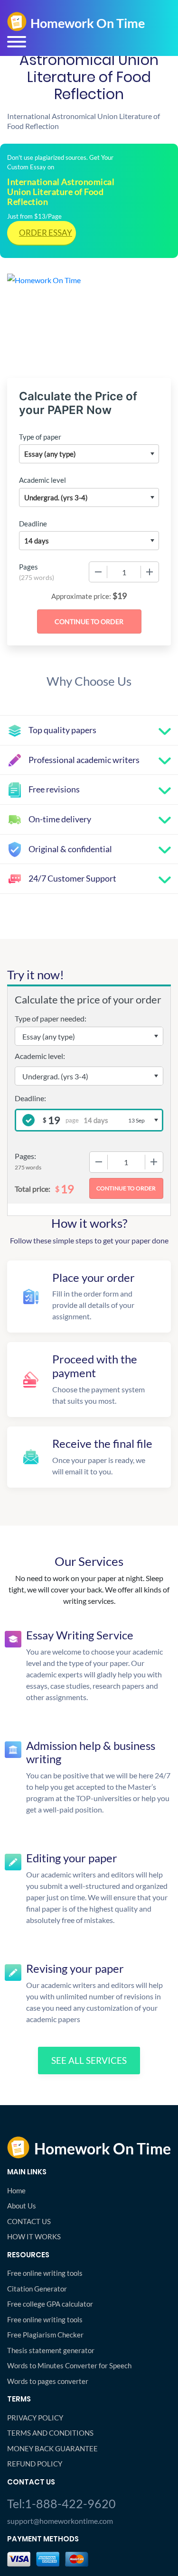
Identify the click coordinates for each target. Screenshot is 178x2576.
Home (16, 2190)
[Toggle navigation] (17, 42)
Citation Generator (37, 2289)
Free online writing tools (45, 2273)
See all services (89, 2060)
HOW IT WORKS (34, 2236)
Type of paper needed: (51, 1018)
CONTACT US (29, 2221)
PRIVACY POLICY (35, 2418)
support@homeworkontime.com (60, 2521)
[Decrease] (98, 572)
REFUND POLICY (35, 2464)
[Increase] (150, 572)
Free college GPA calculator (50, 2304)
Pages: (25, 1156)
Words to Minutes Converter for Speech (69, 2365)
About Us (22, 2206)
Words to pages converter (48, 2381)
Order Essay (46, 233)
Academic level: (40, 1056)
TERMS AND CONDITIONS (50, 2433)
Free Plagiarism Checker (45, 2335)
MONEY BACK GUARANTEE (52, 2448)
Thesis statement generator (51, 2350)
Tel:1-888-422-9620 (61, 2503)
